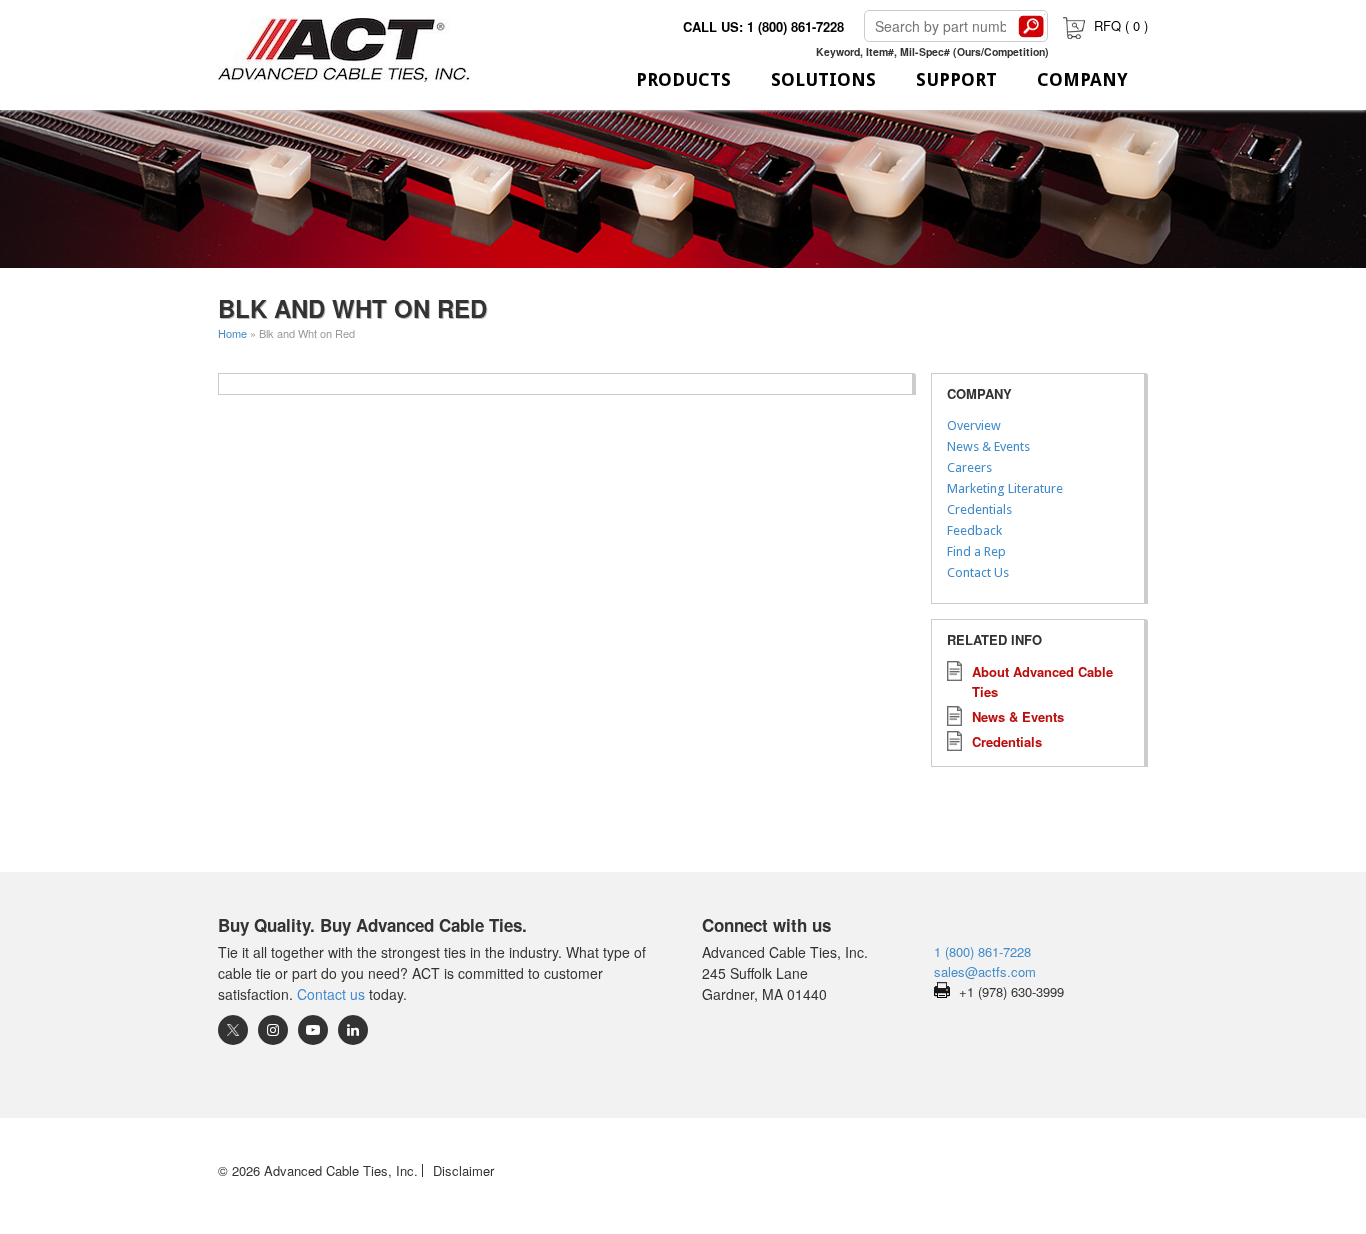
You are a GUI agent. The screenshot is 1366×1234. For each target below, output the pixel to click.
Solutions (823, 79)
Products (683, 79)
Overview (974, 425)
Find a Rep (976, 551)
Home (232, 333)
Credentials (979, 509)
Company (1082, 79)
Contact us (331, 994)
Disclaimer (463, 1170)
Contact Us (978, 572)
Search (1031, 26)
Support (956, 79)
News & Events (988, 446)
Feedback (974, 530)
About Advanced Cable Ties (1042, 681)
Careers (969, 467)
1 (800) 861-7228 (982, 951)
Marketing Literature (1005, 488)
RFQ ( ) (1121, 25)
